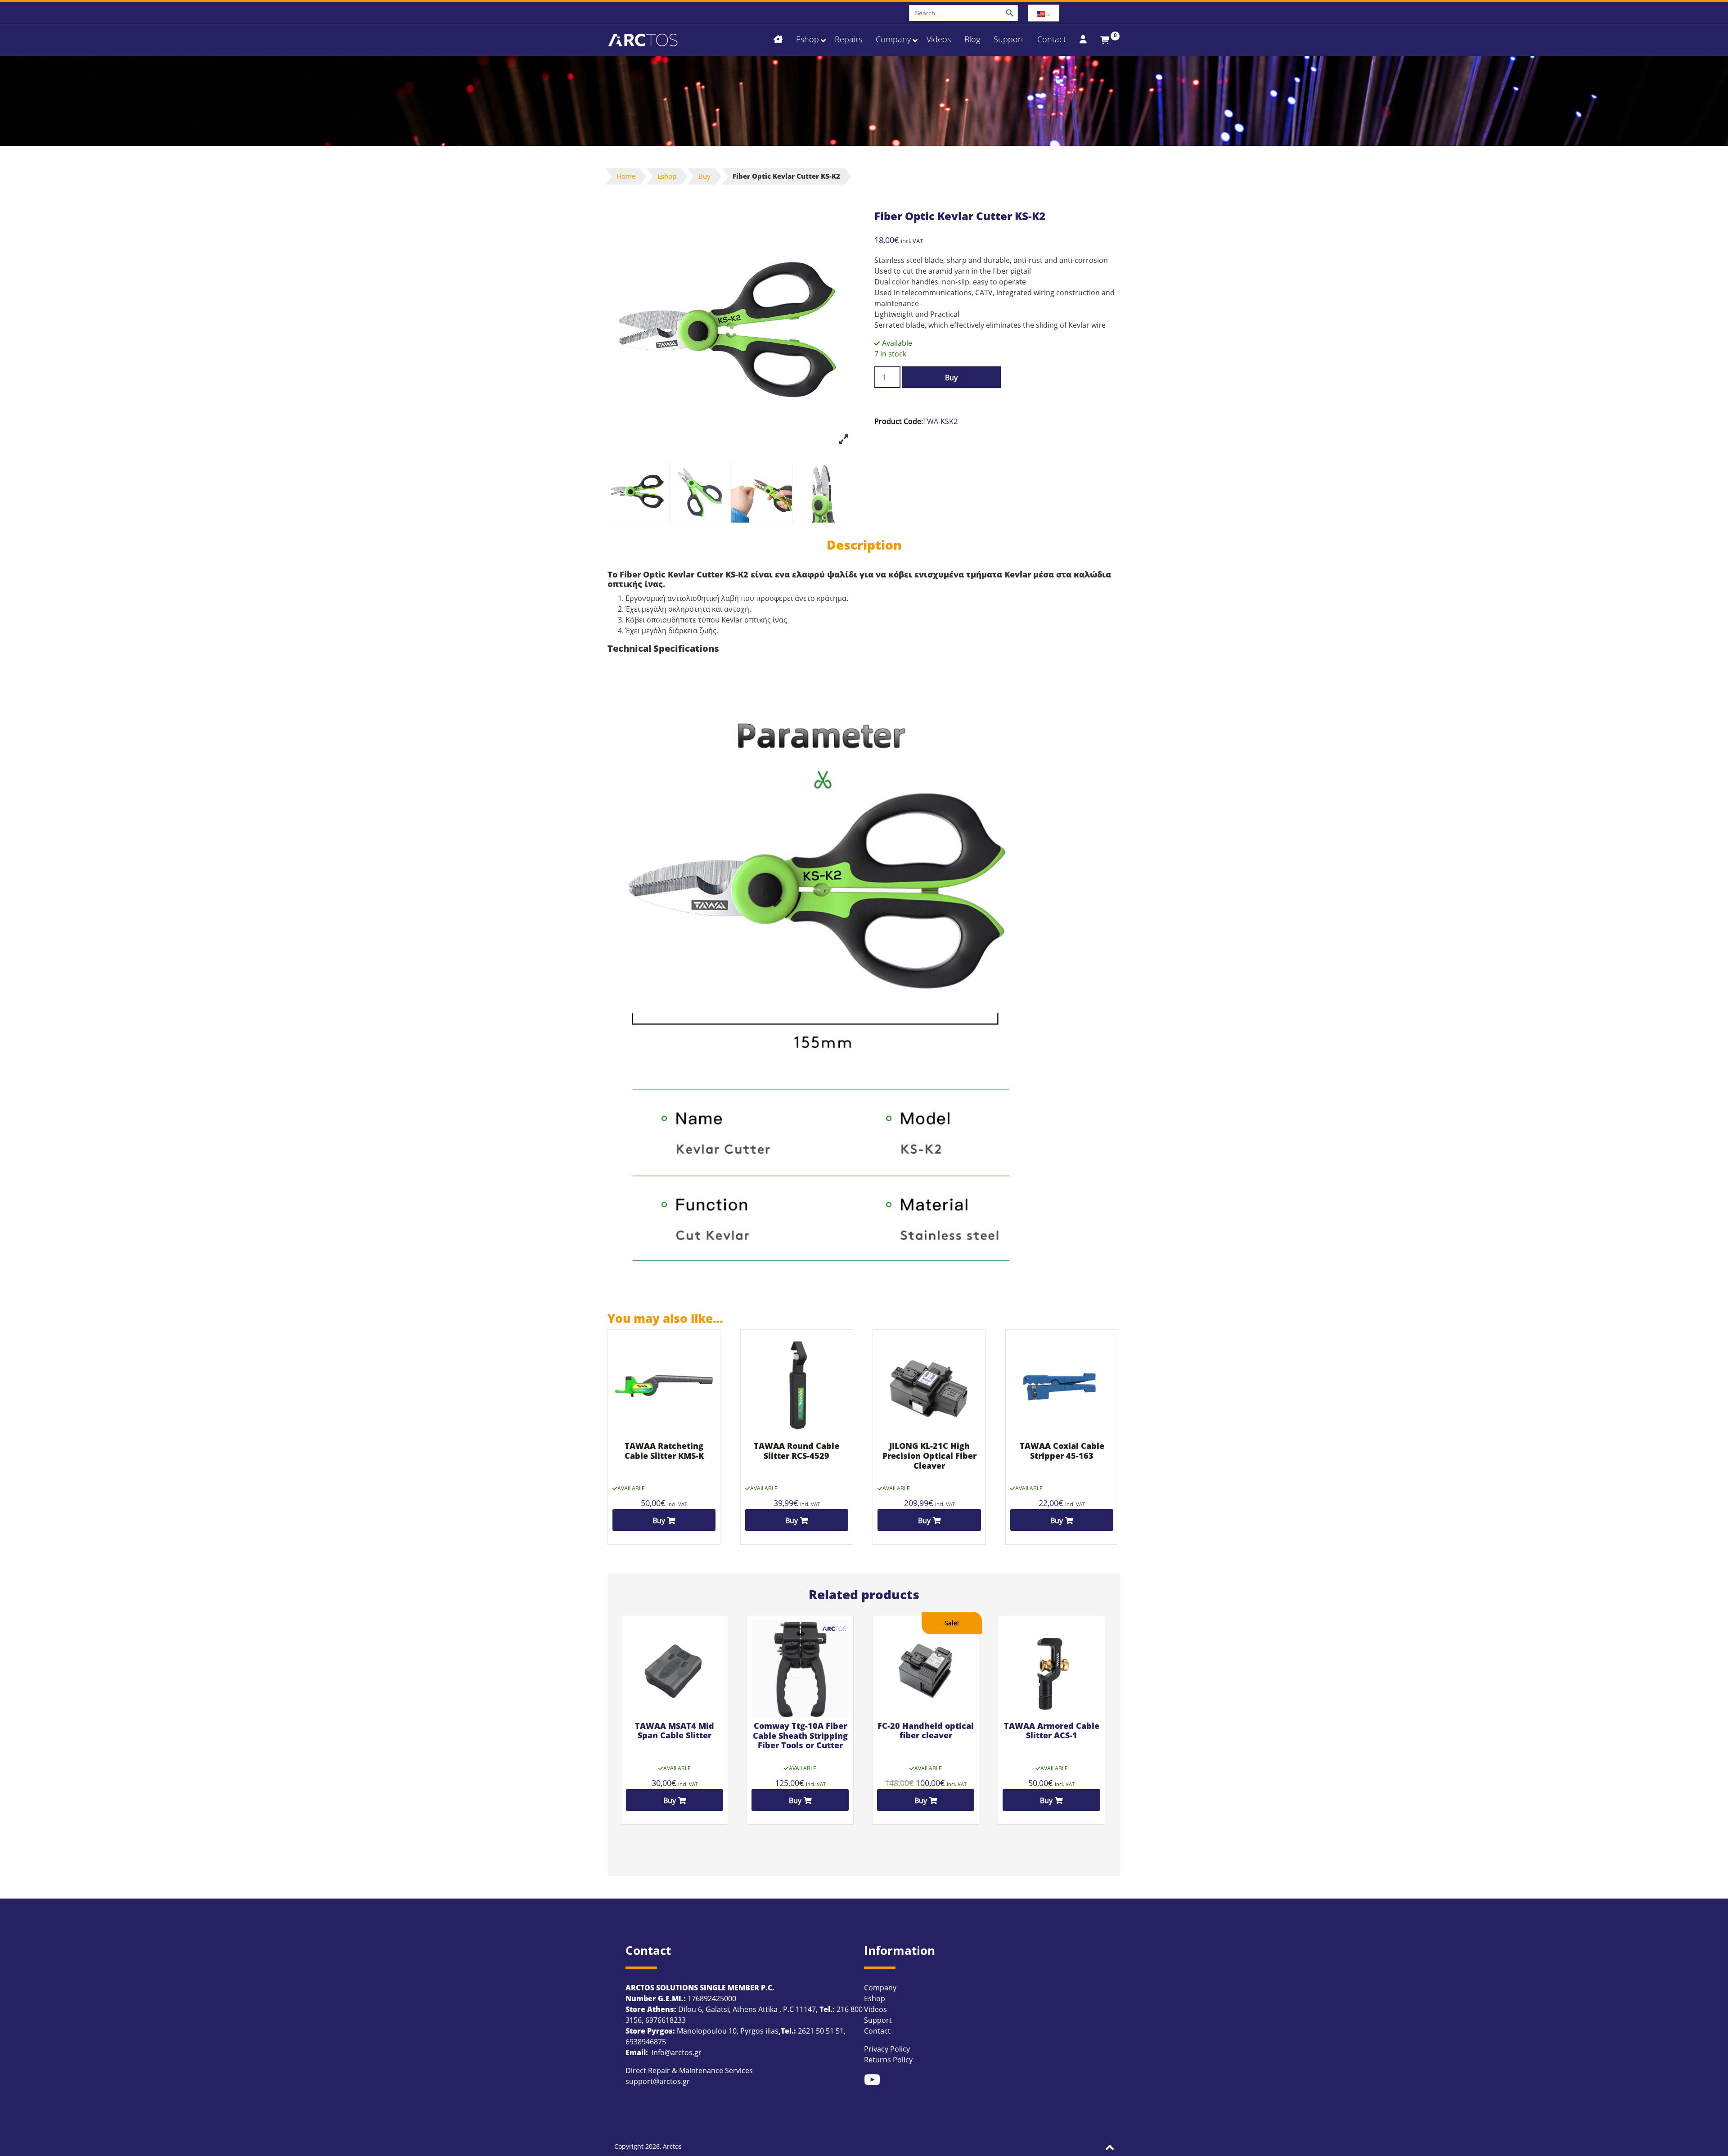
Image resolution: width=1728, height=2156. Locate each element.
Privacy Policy (887, 2049)
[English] (1044, 13)
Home (626, 176)
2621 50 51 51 (821, 2031)
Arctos (672, 2146)
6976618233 (666, 2020)
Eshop (667, 176)
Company (880, 1988)
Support (878, 2020)
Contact (877, 2031)
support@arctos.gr (658, 2081)
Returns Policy (888, 2060)
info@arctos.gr (676, 2052)
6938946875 (646, 2042)
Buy (704, 176)
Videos (875, 2009)
